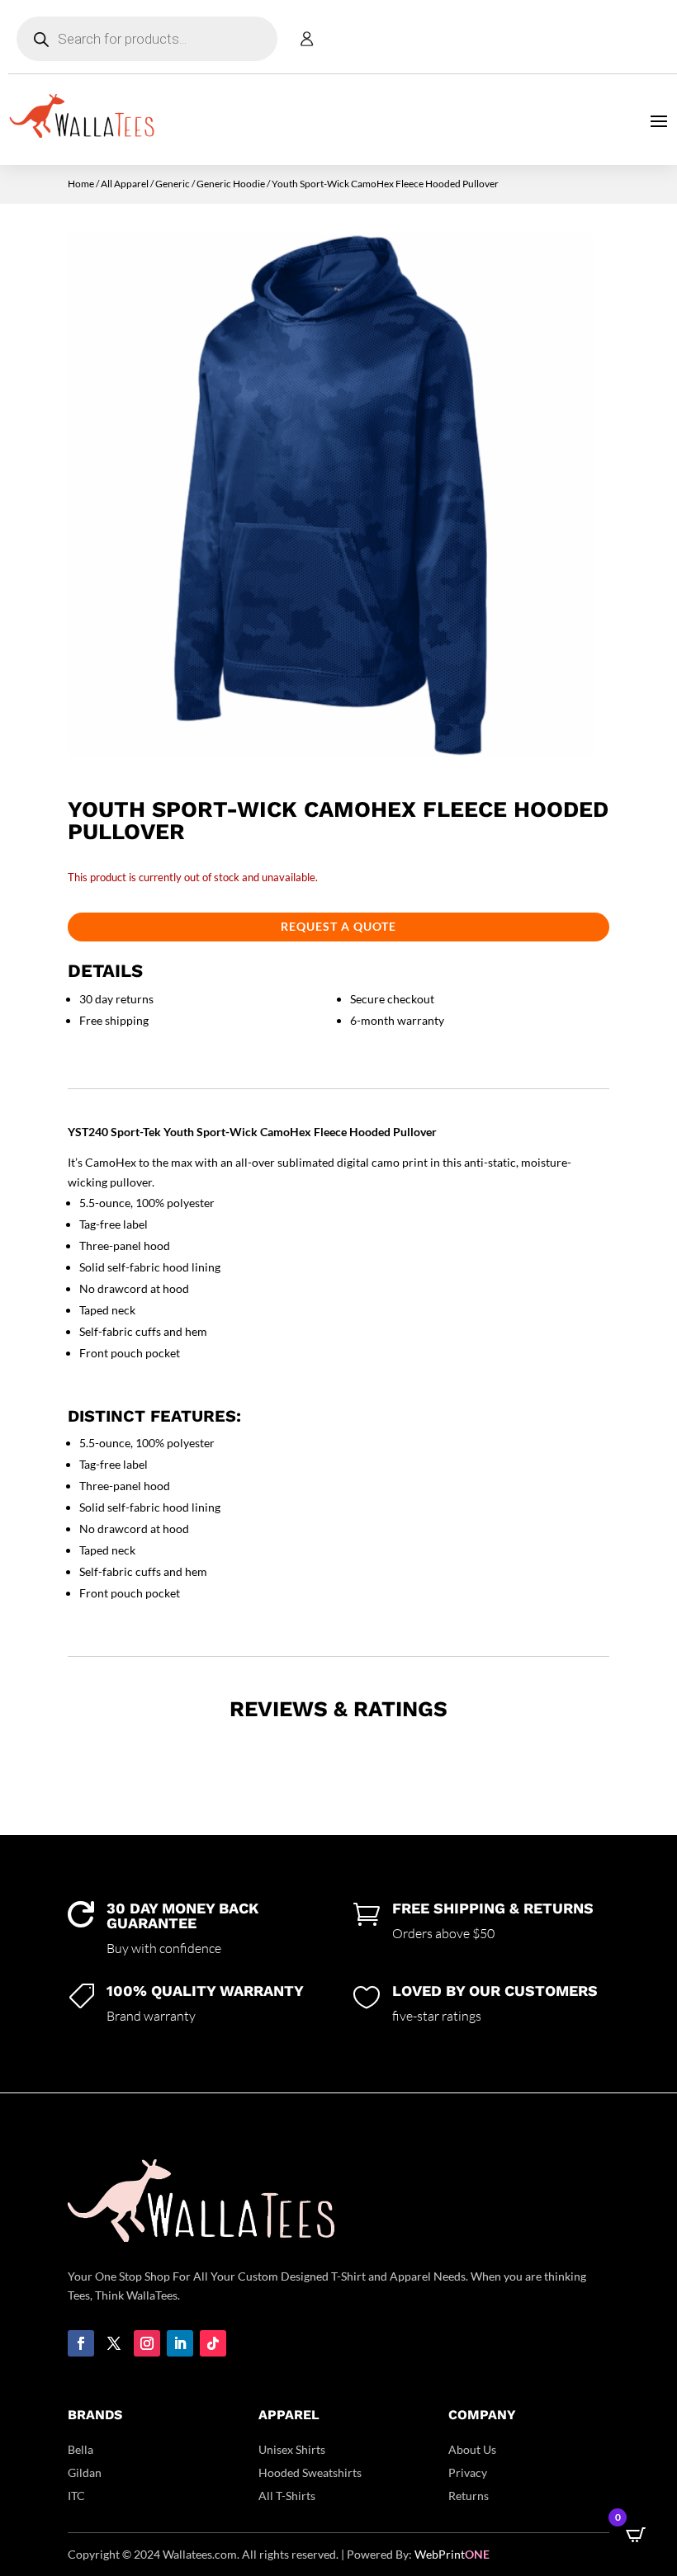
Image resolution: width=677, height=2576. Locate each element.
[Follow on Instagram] (147, 2343)
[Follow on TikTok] (213, 2343)
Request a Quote (338, 926)
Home (81, 184)
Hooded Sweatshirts (310, 2472)
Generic (173, 184)
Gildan (85, 2472)
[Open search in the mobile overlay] (147, 39)
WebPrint (452, 2554)
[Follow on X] (114, 2343)
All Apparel (125, 184)
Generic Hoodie (231, 184)
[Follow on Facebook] (81, 2343)
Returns (469, 2496)
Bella (80, 2449)
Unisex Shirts (292, 2449)
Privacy (468, 2472)
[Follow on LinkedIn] (180, 2343)
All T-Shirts (287, 2496)
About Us (472, 2449)
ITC (76, 2496)
